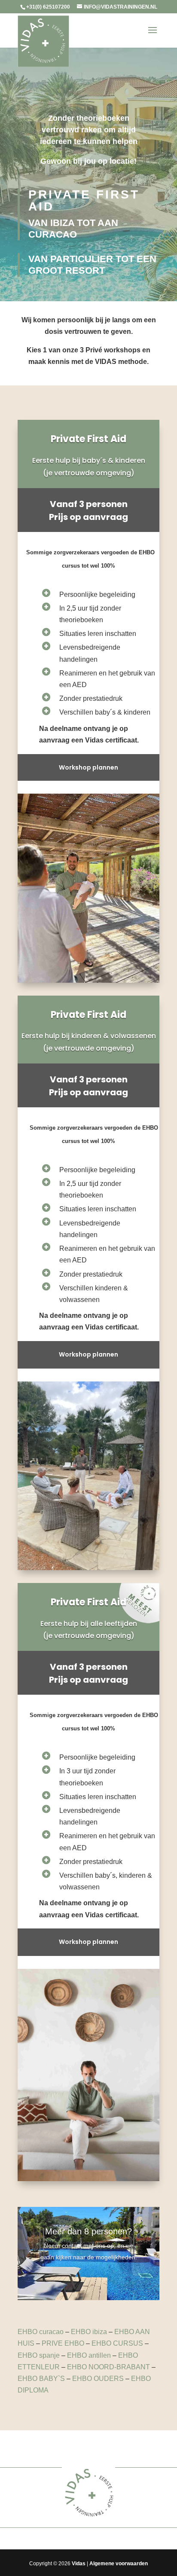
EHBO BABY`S (41, 2379)
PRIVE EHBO (63, 2343)
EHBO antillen (89, 2355)
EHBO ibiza (89, 2332)
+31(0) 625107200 (48, 7)
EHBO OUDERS (98, 2379)
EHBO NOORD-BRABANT (108, 2367)
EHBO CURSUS (117, 2343)
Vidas (79, 2564)
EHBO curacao (41, 2332)
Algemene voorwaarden (119, 2564)
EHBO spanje (39, 2355)
